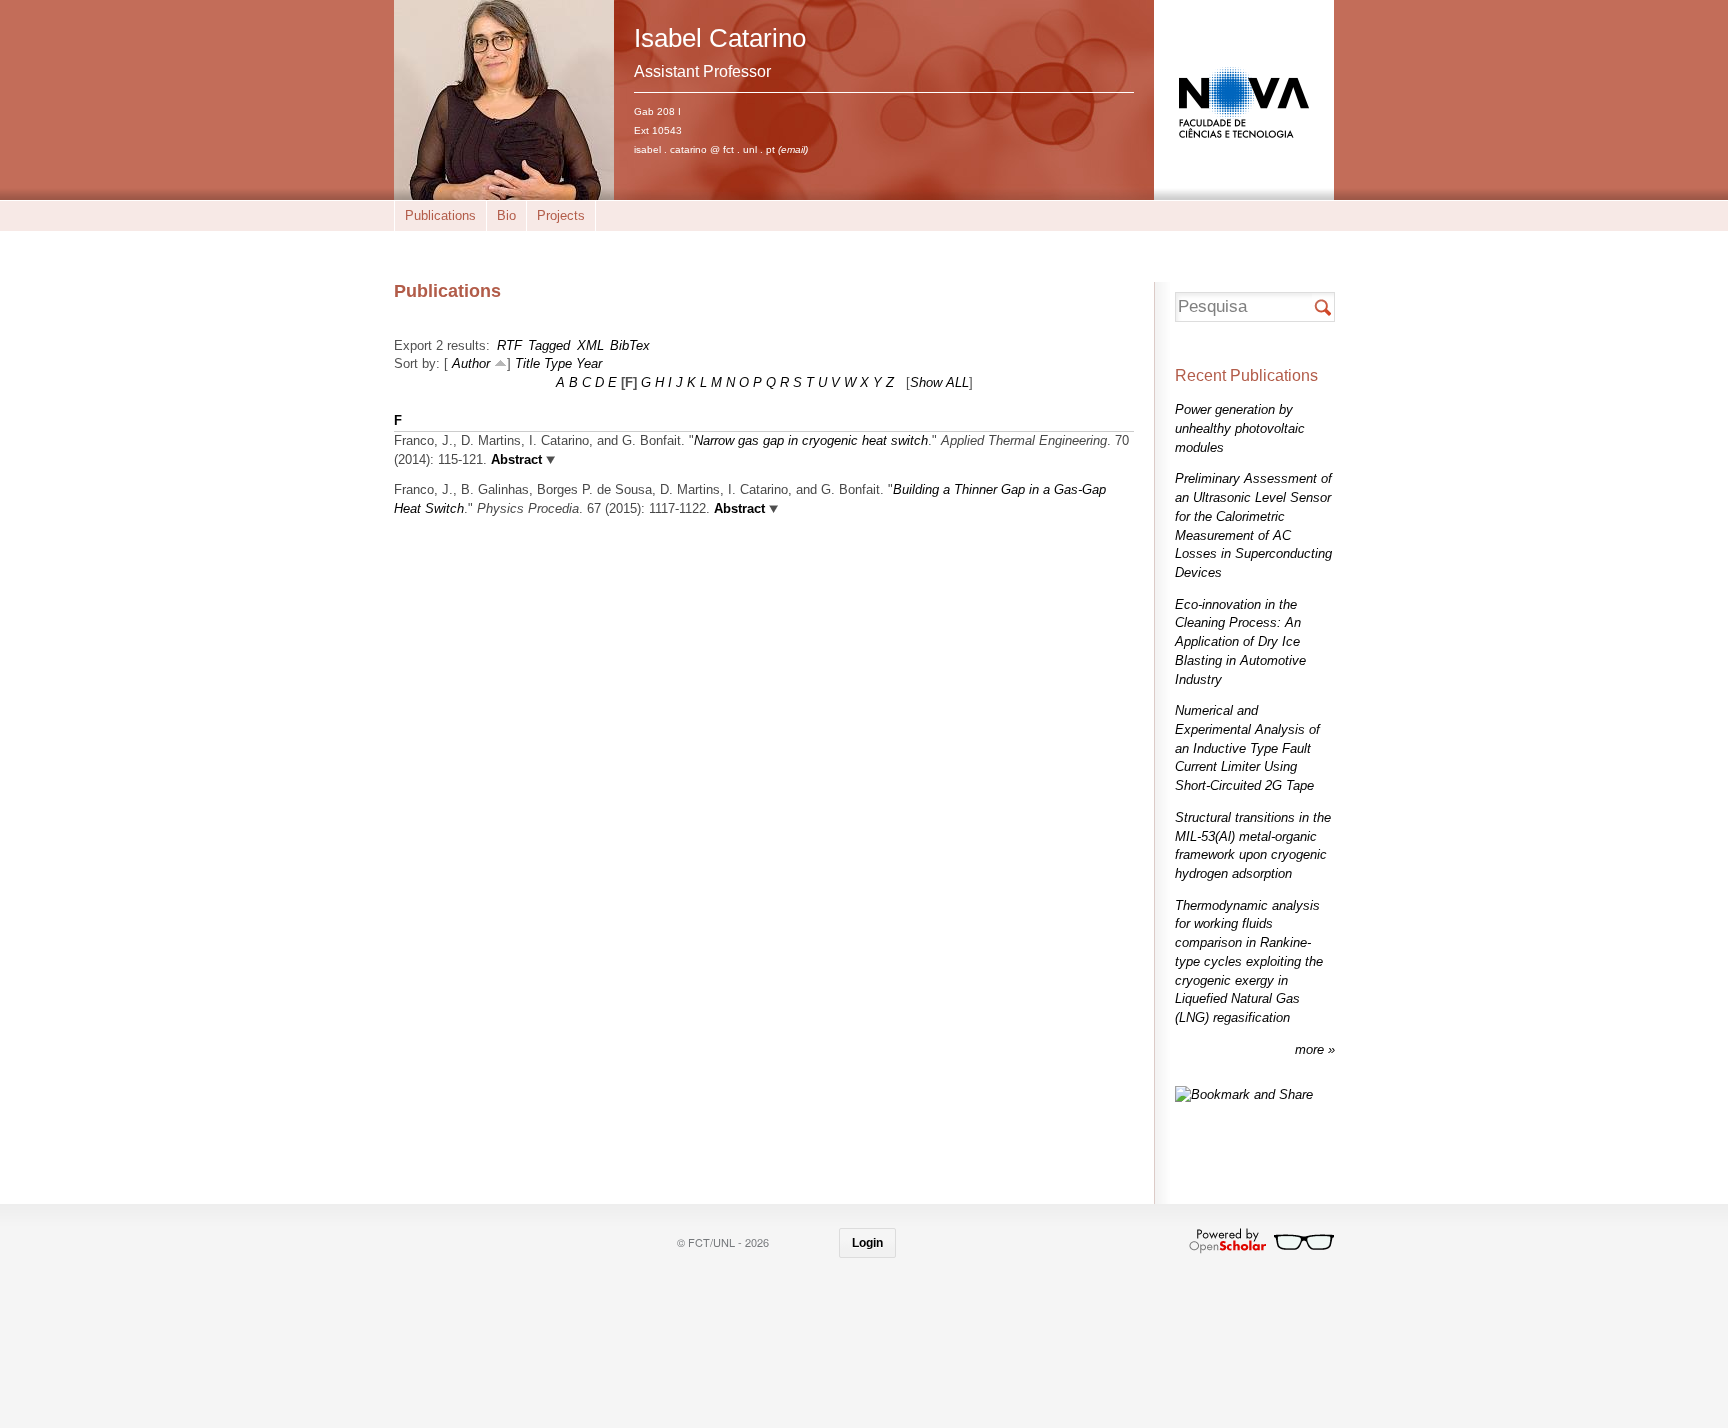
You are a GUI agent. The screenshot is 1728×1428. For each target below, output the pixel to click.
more (1311, 1049)
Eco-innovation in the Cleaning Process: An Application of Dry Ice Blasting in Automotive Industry (1240, 642)
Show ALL (939, 382)
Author (471, 363)
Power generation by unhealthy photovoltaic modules (1240, 428)
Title (527, 363)
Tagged (549, 345)
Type (558, 363)
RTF (509, 345)
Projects (561, 215)
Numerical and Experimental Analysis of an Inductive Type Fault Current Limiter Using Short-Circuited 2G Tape (1247, 748)
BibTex (630, 345)
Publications (440, 215)
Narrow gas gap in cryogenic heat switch (811, 440)
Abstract (514, 459)
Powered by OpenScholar (1261, 1241)
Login (867, 1243)
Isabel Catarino (720, 38)
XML (590, 345)
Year (589, 363)
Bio (506, 215)
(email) (793, 149)
